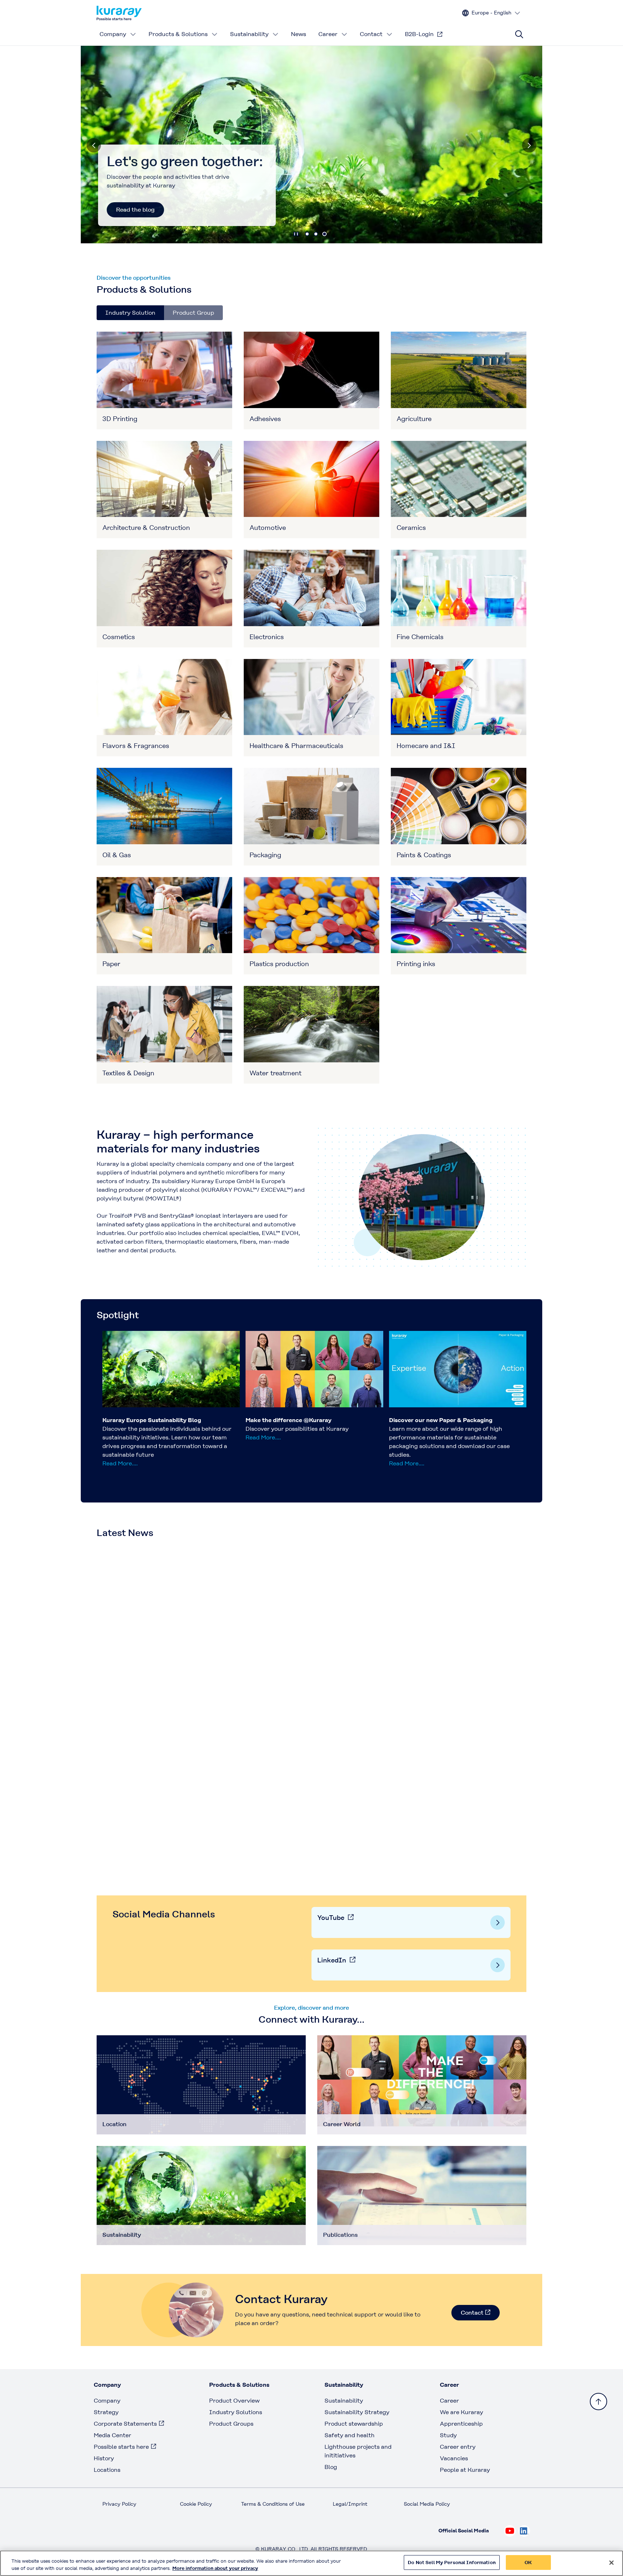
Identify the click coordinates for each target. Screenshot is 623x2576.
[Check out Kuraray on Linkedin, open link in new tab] (524, 2531)
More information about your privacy (215, 2568)
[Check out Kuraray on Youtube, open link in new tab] (510, 2531)
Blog (331, 2467)
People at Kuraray (465, 2470)
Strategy (106, 2412)
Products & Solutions (178, 34)
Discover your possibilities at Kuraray (297, 1429)
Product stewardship (354, 2424)
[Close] (611, 2563)
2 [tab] (316, 234)
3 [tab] (324, 234)
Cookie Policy (196, 2504)
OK (528, 2562)
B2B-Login (419, 34)
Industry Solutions (236, 2412)
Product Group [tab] (193, 313)
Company (113, 34)
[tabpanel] (311, 708)
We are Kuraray (461, 2412)
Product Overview (234, 2401)
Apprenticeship (461, 2424)
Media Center (112, 2435)
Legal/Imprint (350, 2504)
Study (448, 2435)
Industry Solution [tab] (130, 313)
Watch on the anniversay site (156, 210)
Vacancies (454, 2458)
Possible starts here (121, 2447)
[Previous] (94, 145)
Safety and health (350, 2435)
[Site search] (519, 34)
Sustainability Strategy (357, 2412)
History (104, 2458)
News (299, 34)
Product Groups (231, 2424)
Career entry (458, 2447)
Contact (371, 34)
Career (328, 34)
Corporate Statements (125, 2424)
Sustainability (249, 34)
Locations (107, 2470)
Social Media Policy (427, 2504)
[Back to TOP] (598, 2402)
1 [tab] (307, 234)
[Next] (529, 145)
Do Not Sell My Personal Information (452, 2562)
